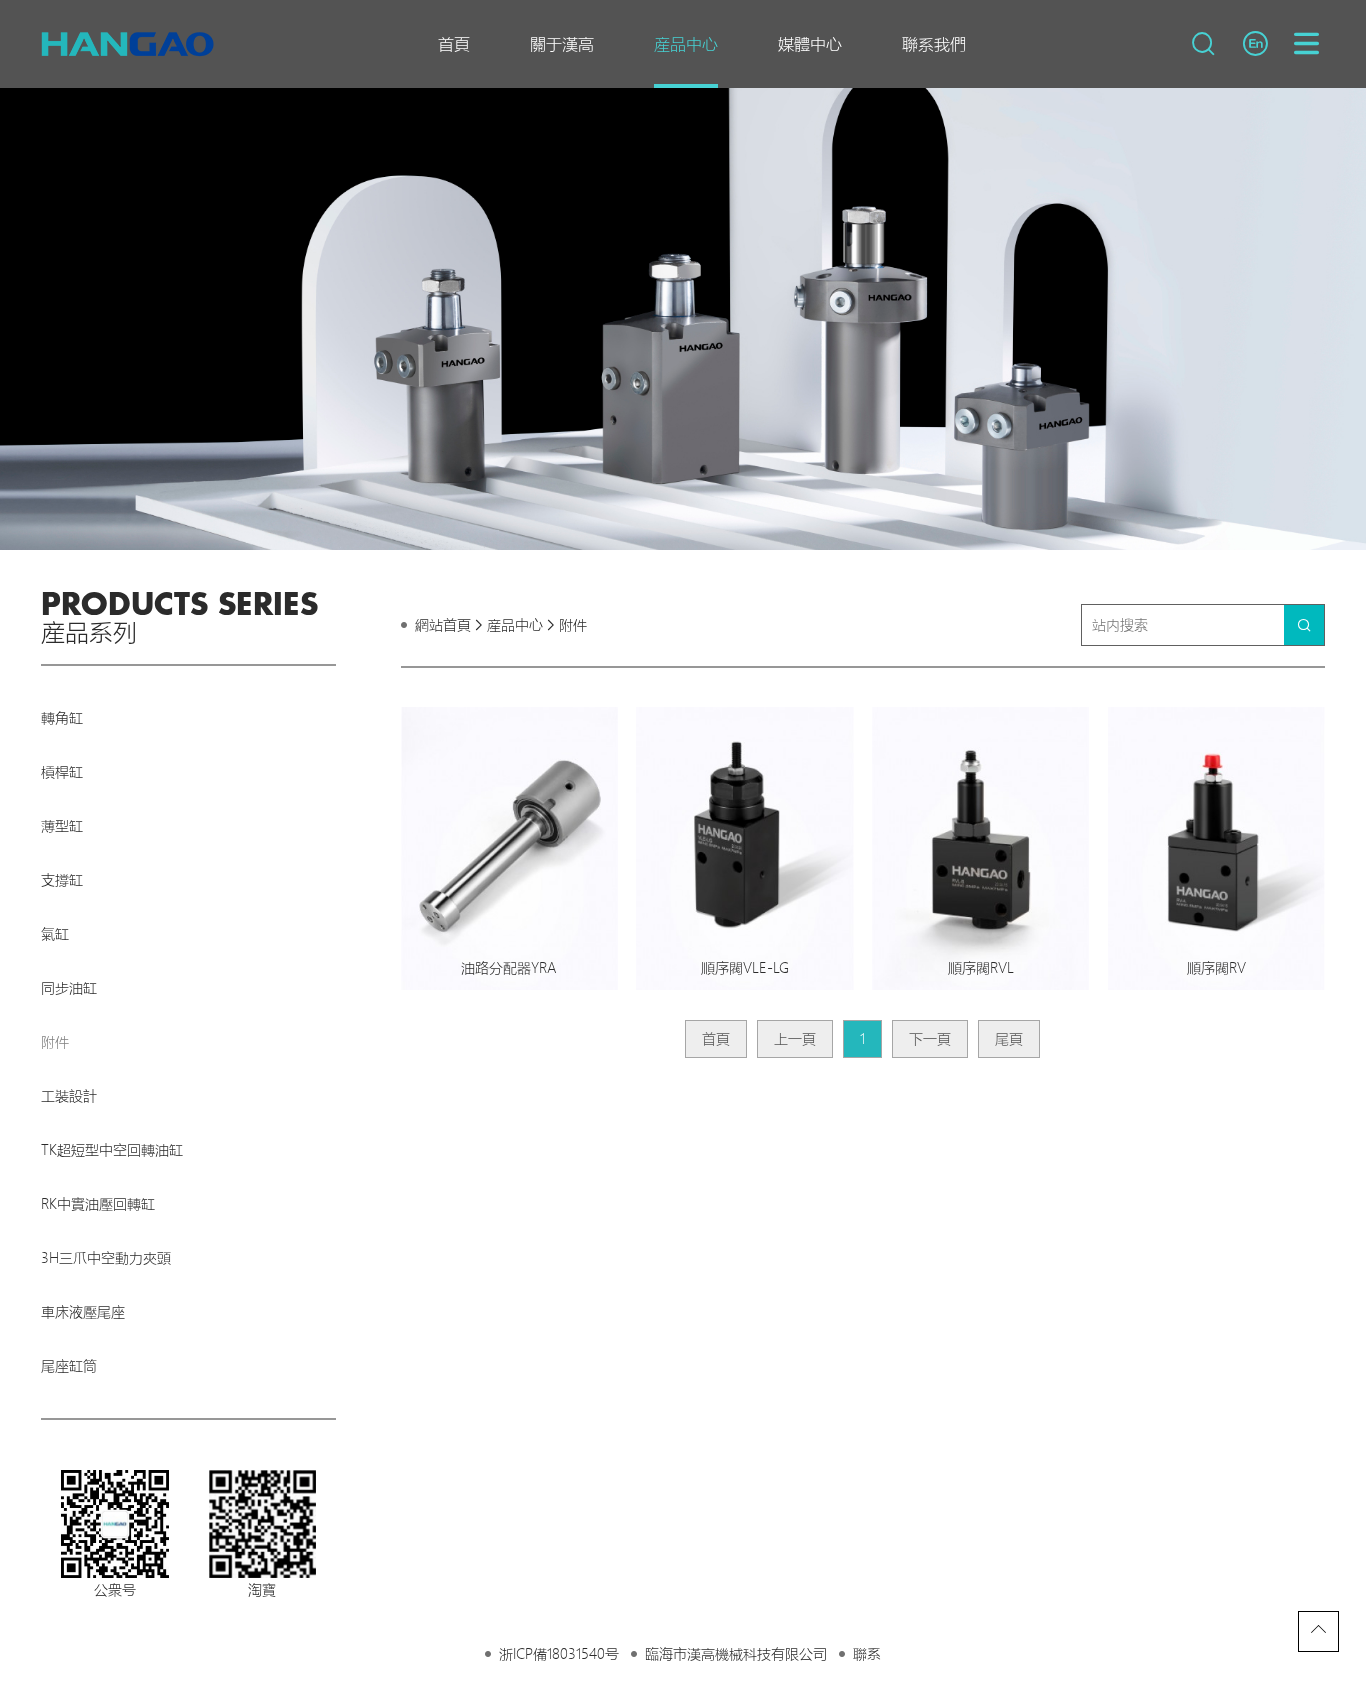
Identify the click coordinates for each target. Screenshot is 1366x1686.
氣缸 (55, 934)
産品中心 (686, 44)
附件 (55, 1042)
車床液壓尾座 (83, 1312)
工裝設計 (69, 1096)
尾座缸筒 (69, 1366)
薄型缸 (62, 826)
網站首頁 (443, 625)
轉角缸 (62, 718)
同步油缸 (69, 988)
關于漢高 (562, 44)
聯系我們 (934, 44)
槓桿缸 (62, 772)
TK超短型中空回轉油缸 (112, 1150)
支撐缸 (62, 880)
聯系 (867, 1654)
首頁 (454, 44)
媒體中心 (810, 44)
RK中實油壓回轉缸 (98, 1204)
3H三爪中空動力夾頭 (106, 1258)
